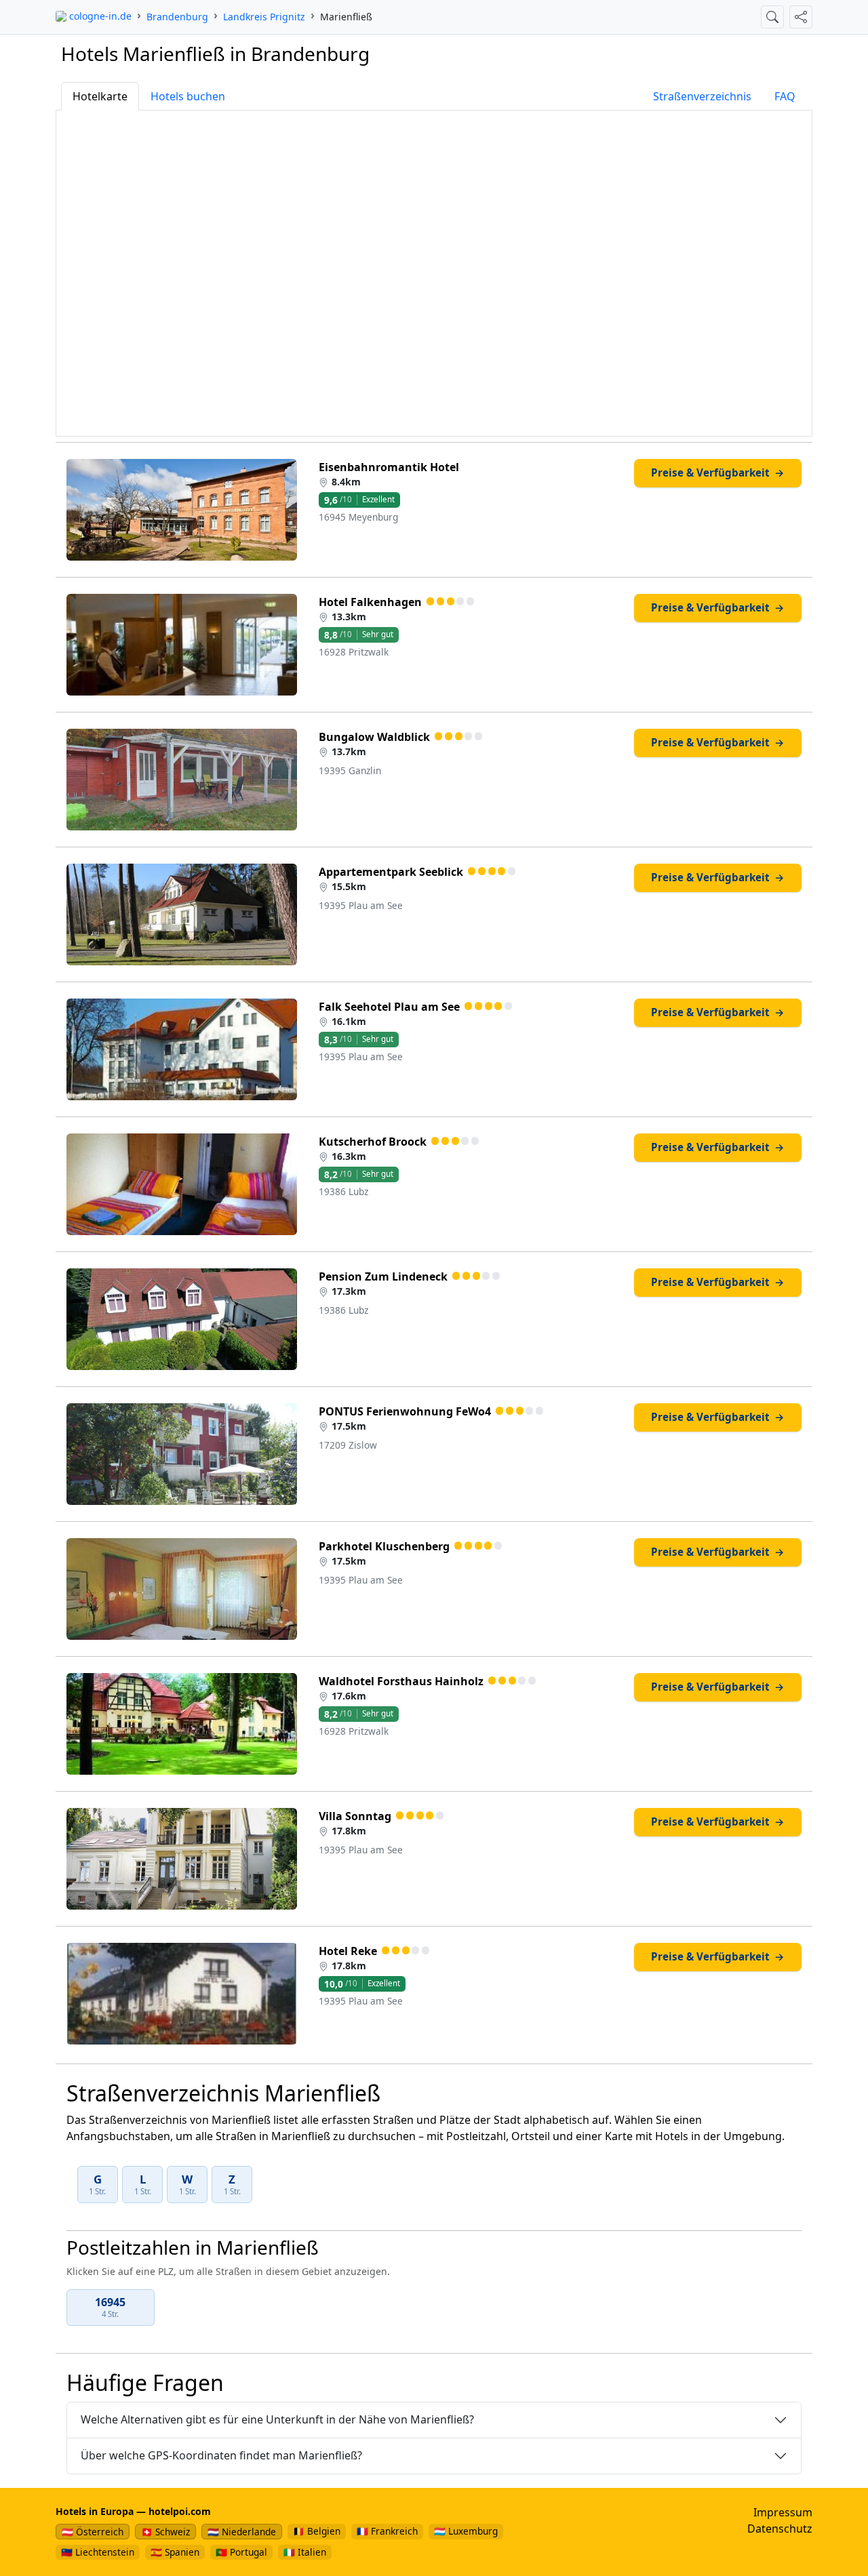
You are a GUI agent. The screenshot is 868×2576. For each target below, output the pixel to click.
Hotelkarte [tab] (100, 96)
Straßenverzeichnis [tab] (702, 96)
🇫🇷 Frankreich (387, 2531)
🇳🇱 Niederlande (242, 2532)
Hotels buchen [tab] (188, 96)
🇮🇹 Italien (305, 2552)
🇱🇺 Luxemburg (466, 2531)
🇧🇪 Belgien (317, 2531)
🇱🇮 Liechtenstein (98, 2552)
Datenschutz (780, 2529)
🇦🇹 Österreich (93, 2532)
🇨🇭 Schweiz (165, 2532)
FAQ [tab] (785, 96)
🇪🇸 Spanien (175, 2552)
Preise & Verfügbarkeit (717, 472)
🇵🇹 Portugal (241, 2552)
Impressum (783, 2512)
